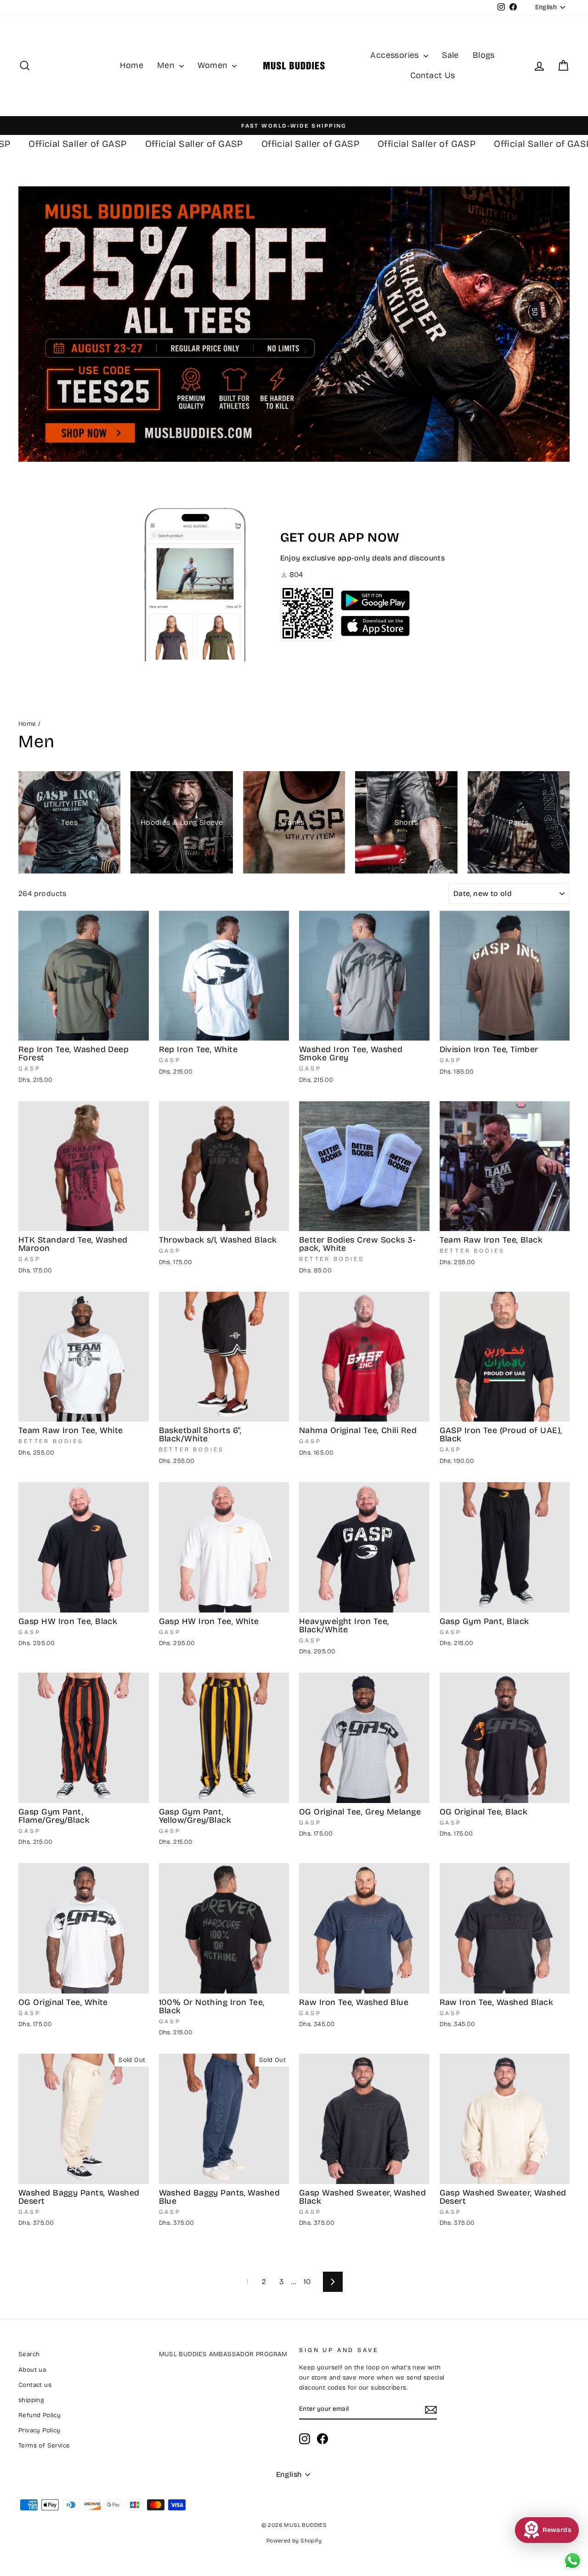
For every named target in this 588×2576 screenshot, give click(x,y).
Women (214, 65)
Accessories (396, 55)
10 (307, 2282)
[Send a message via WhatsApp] (573, 2561)
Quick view (84, 1030)
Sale (450, 55)
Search (29, 2354)
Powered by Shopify (294, 2541)
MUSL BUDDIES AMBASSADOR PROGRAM (223, 2354)
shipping (31, 2400)
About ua (32, 2370)
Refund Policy (40, 2415)
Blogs (484, 55)
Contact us (35, 2385)
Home (132, 65)
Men (167, 65)
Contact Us (433, 75)
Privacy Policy (40, 2430)
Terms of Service (44, 2445)
